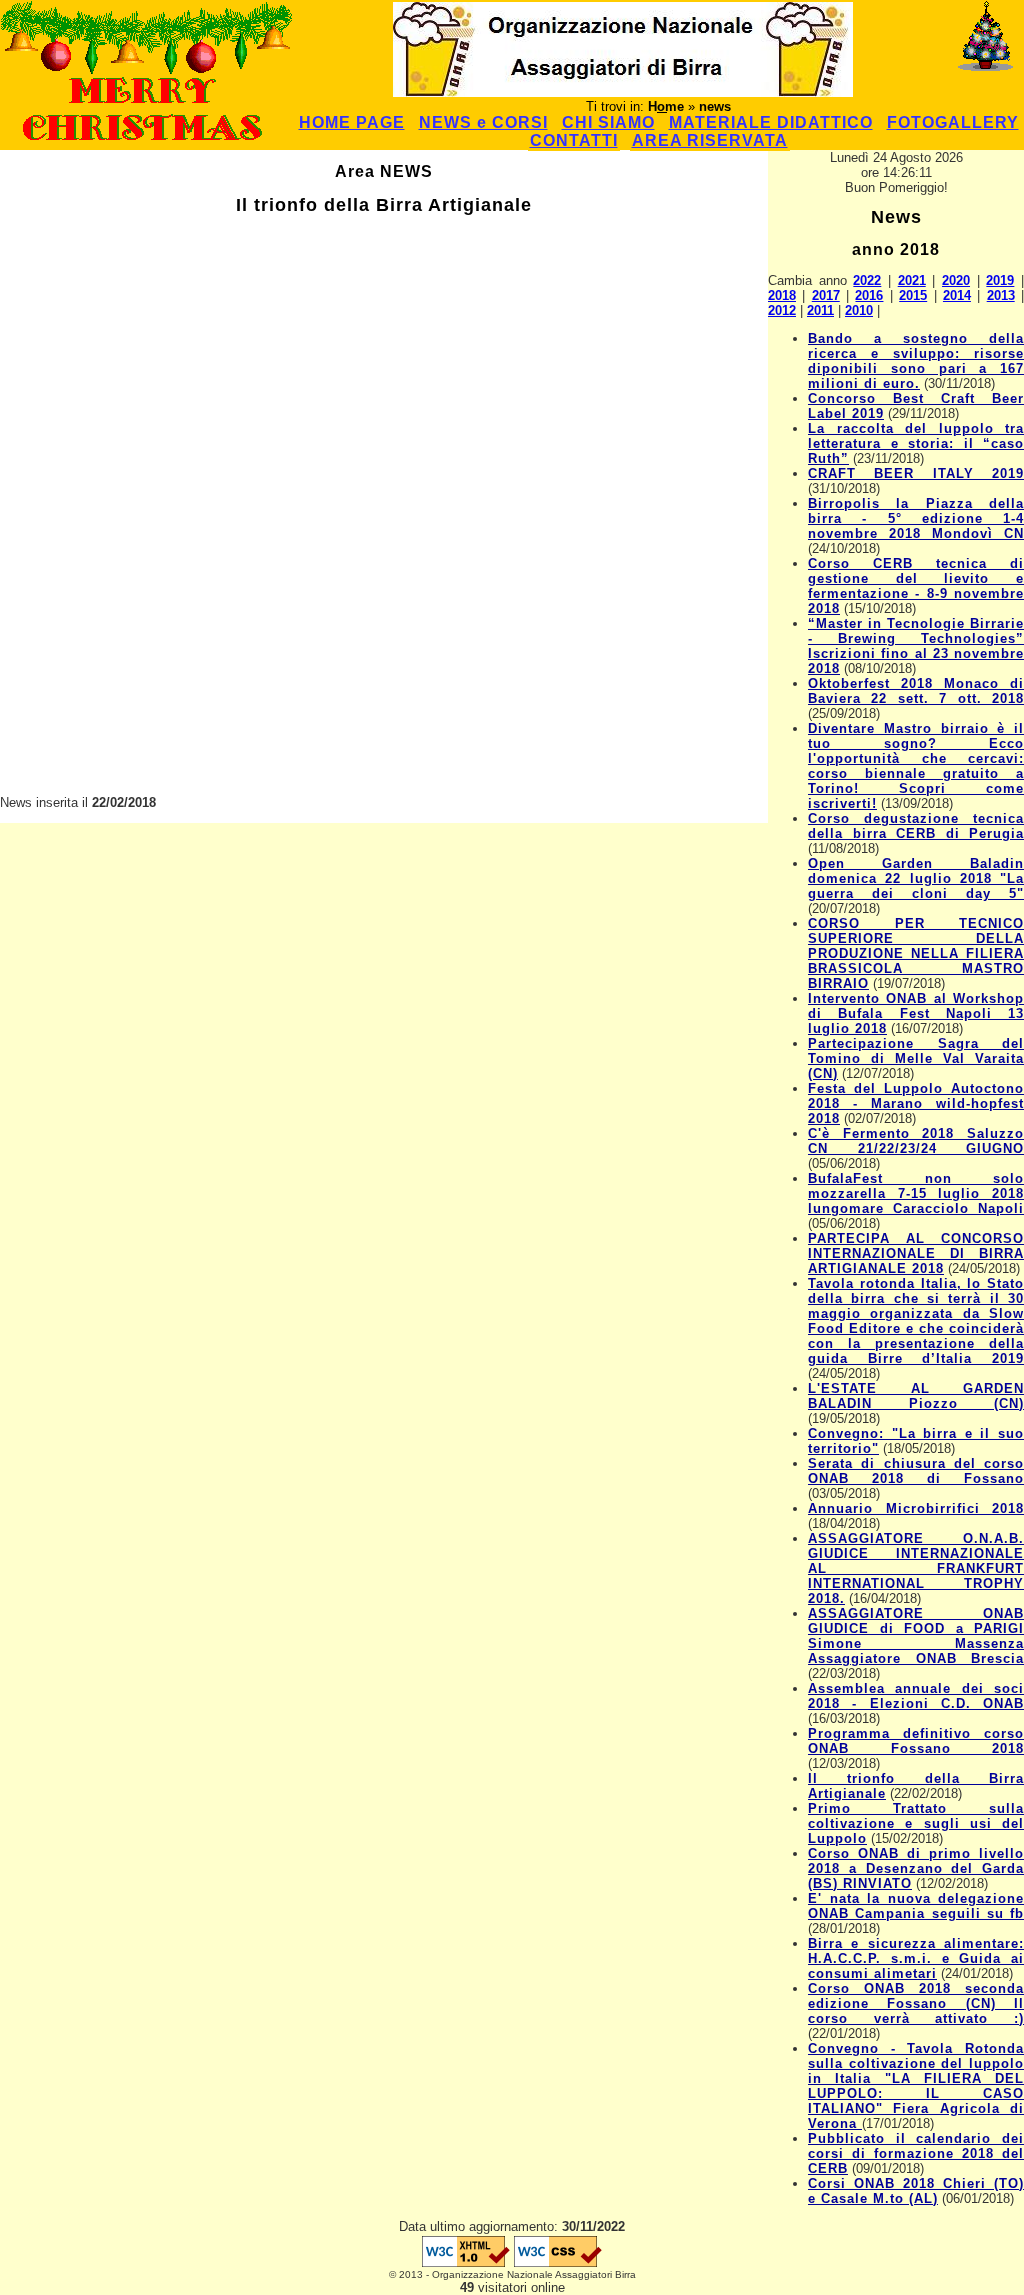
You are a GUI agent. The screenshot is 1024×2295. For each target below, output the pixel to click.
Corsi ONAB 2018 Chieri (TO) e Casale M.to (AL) (916, 2191)
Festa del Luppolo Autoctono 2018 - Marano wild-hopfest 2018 (916, 1103)
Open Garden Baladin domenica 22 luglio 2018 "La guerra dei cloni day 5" (916, 878)
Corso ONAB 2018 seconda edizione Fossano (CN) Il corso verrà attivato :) (916, 2003)
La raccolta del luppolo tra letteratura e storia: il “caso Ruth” (916, 443)
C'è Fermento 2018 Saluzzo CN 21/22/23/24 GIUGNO (916, 1141)
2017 (826, 295)
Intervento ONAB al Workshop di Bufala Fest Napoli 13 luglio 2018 (916, 1013)
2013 (1001, 295)
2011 (820, 310)
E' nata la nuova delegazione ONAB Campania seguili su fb (916, 1906)
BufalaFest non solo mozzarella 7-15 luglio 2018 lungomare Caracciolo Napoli (916, 1193)
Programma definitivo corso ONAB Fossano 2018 (916, 1741)
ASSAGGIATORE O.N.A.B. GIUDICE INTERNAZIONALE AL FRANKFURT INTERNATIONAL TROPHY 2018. (916, 1568)
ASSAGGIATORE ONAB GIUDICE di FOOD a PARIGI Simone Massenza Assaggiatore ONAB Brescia (916, 1636)
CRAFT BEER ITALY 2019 (916, 473)
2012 (782, 310)
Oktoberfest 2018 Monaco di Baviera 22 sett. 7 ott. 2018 (916, 691)
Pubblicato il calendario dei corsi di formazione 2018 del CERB (916, 2153)
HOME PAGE (352, 122)
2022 (867, 280)
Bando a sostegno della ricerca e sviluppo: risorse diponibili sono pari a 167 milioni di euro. (916, 361)
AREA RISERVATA (710, 140)
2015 (913, 295)
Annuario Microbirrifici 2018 (916, 1508)
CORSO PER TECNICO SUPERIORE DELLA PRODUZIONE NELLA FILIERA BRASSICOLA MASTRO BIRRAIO (916, 953)
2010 (859, 310)
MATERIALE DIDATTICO (771, 122)
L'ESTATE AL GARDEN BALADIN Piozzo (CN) (916, 1396)
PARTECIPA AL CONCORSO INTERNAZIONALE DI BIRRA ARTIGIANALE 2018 (916, 1253)
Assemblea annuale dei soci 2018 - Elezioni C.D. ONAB (916, 1696)
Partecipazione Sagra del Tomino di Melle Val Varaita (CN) (916, 1058)
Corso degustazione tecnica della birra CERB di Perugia (916, 826)
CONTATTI (574, 140)
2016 (869, 295)
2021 (912, 280)
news (715, 106)
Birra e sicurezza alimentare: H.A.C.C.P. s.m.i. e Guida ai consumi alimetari (916, 1958)
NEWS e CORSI (483, 122)
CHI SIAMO (608, 122)
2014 (957, 295)
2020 (956, 280)
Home (666, 106)
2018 (782, 295)
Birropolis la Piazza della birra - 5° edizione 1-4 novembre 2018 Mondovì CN (916, 518)
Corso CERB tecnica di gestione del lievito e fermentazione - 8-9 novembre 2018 (916, 586)
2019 (1000, 280)
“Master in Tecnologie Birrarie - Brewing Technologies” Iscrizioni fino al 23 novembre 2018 (916, 646)
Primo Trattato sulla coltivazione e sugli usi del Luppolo (916, 1823)
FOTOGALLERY (953, 122)
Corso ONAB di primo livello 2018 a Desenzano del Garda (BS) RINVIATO (916, 1868)
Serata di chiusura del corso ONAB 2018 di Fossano (916, 1471)
